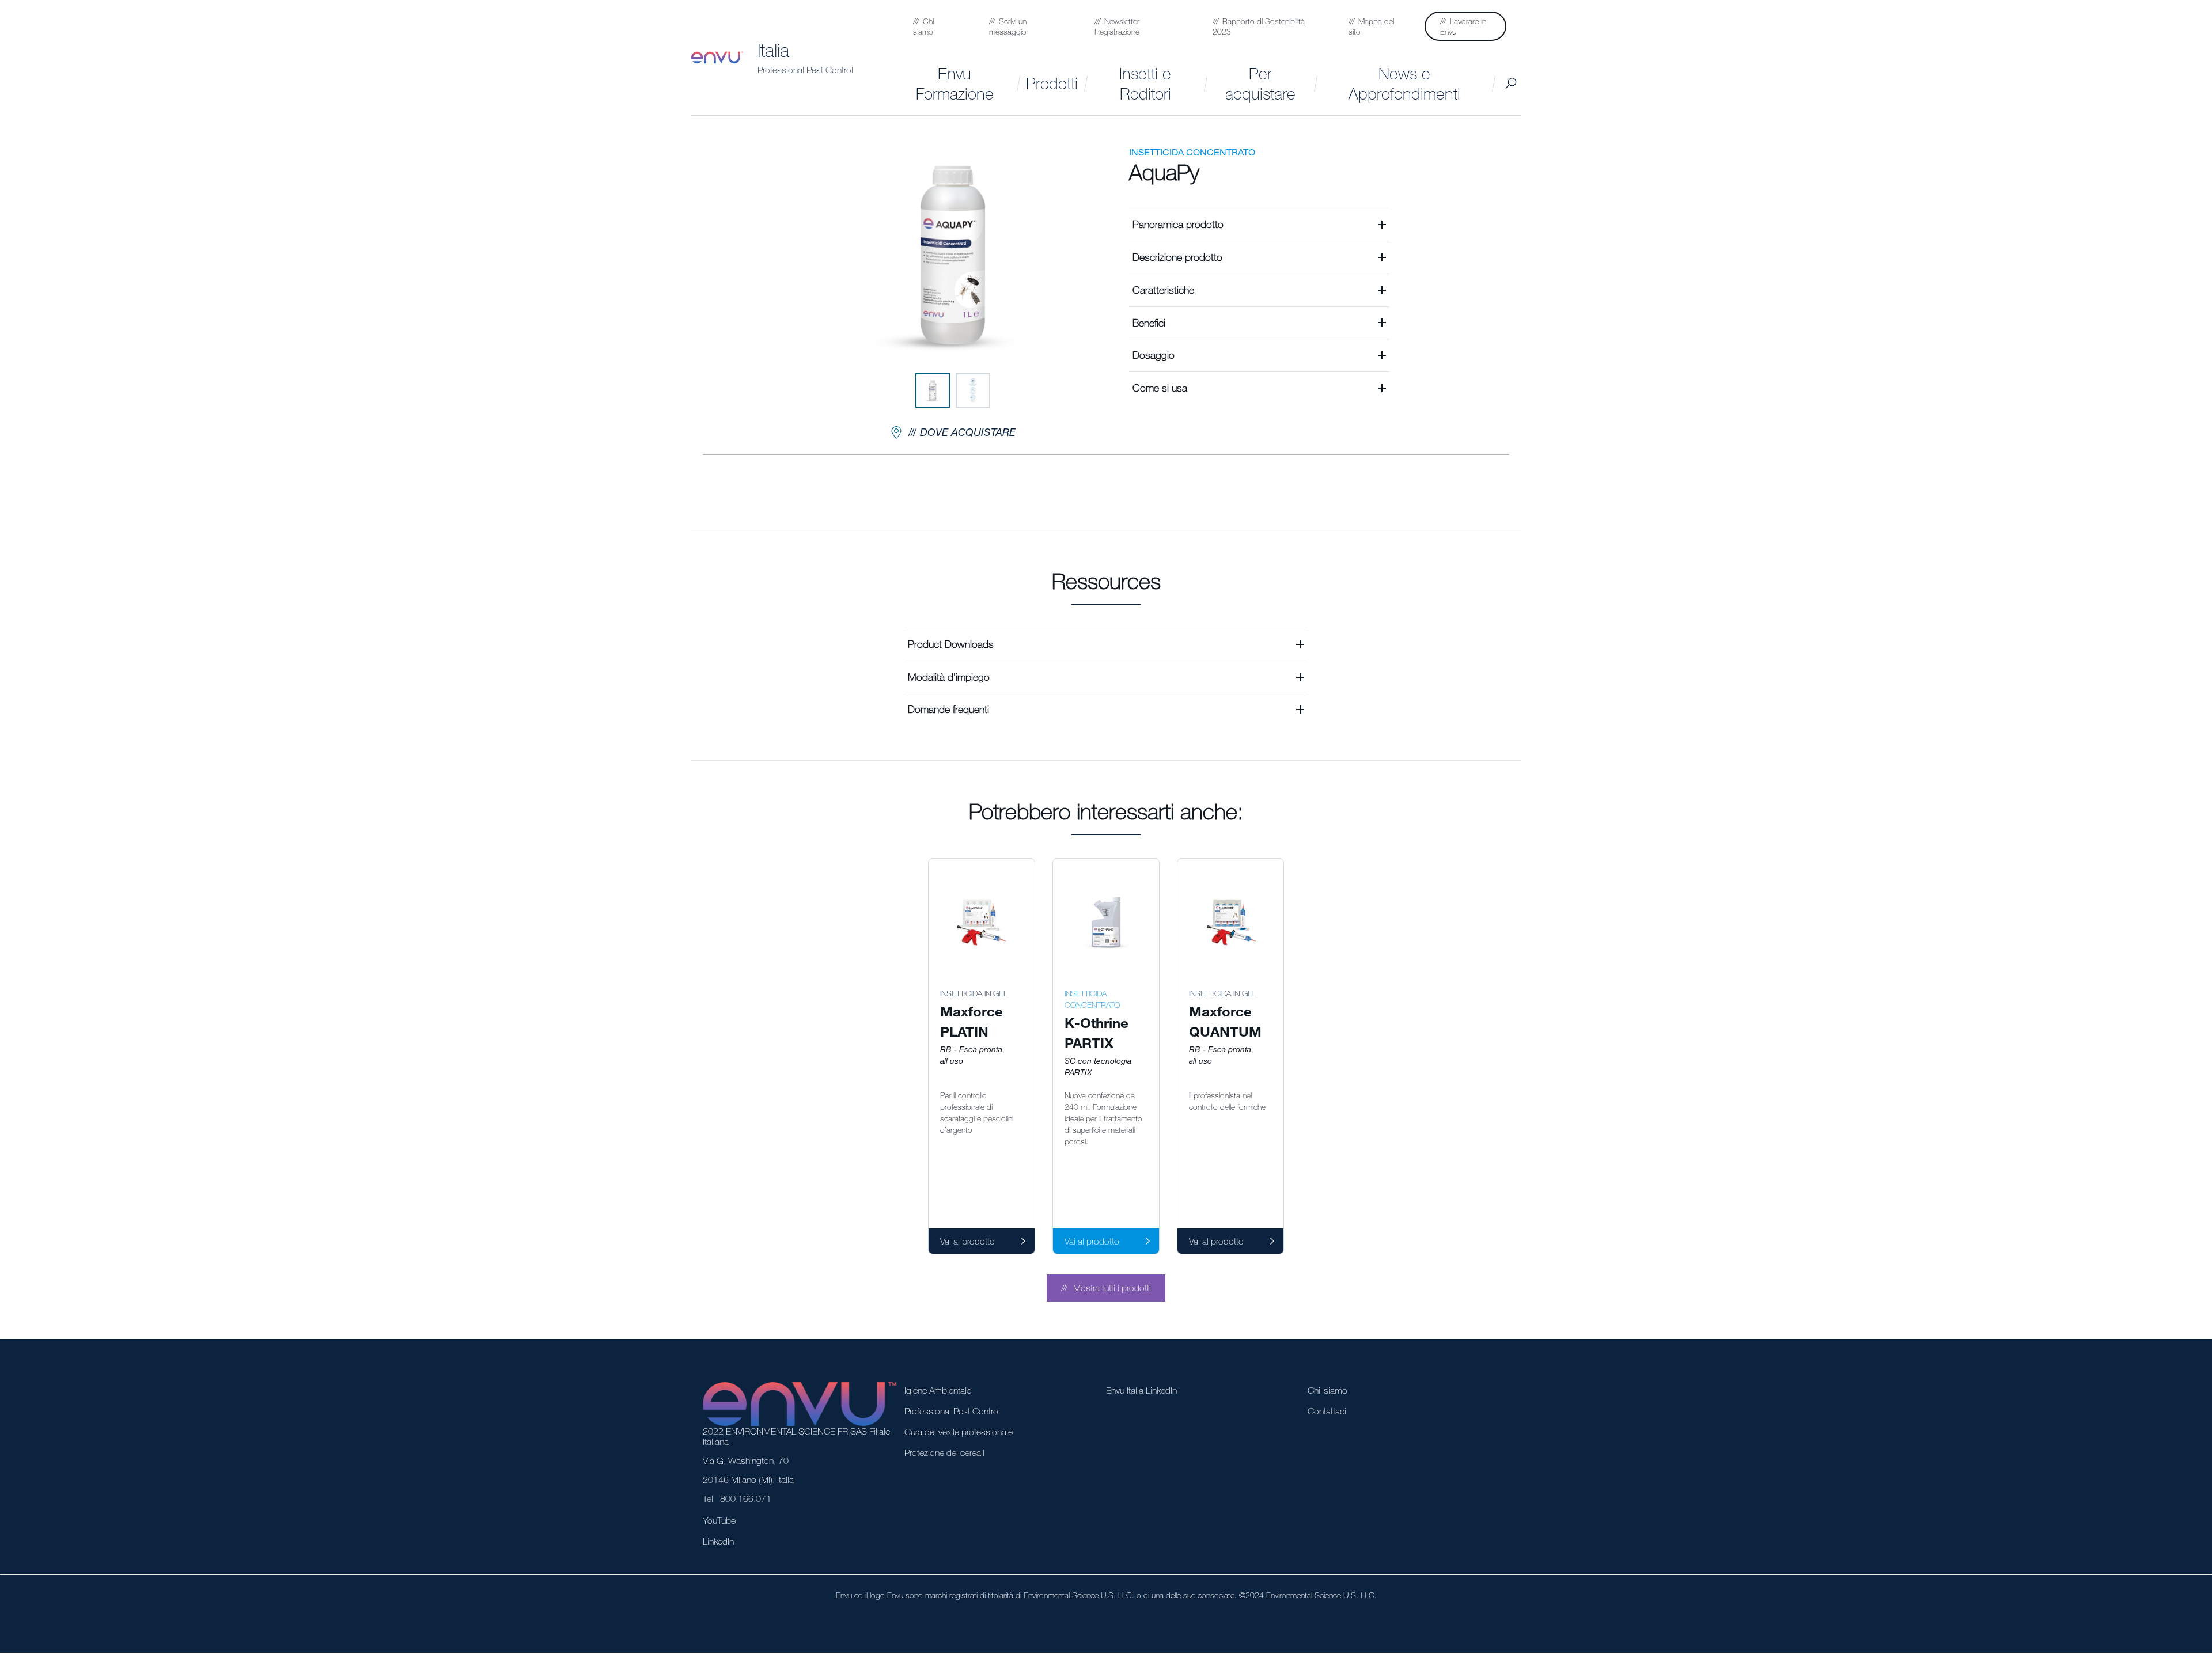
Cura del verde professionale (959, 1432)
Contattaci (1327, 1411)
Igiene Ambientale (938, 1390)
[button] (1259, 224)
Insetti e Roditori (1145, 83)
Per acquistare (1260, 83)
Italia (773, 50)
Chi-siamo (1327, 1390)
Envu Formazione (955, 83)
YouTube (719, 1520)
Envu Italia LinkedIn (1141, 1390)
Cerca (1511, 83)
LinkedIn (718, 1541)
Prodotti (1052, 83)
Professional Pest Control (805, 70)
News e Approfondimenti (1404, 83)
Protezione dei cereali (944, 1452)
